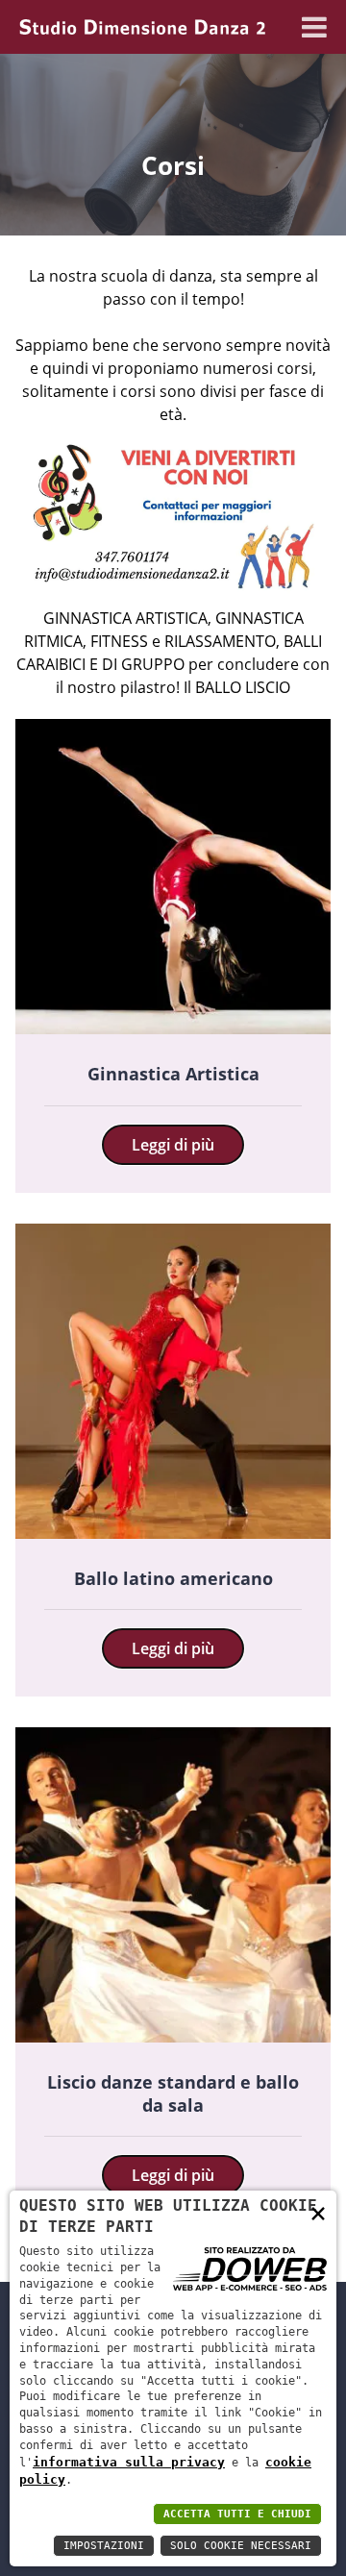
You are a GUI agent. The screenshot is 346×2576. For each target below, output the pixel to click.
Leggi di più (173, 1145)
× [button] (318, 2212)
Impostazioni (104, 2546)
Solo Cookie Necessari (241, 2546)
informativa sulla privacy (129, 2462)
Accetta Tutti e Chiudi (237, 2514)
